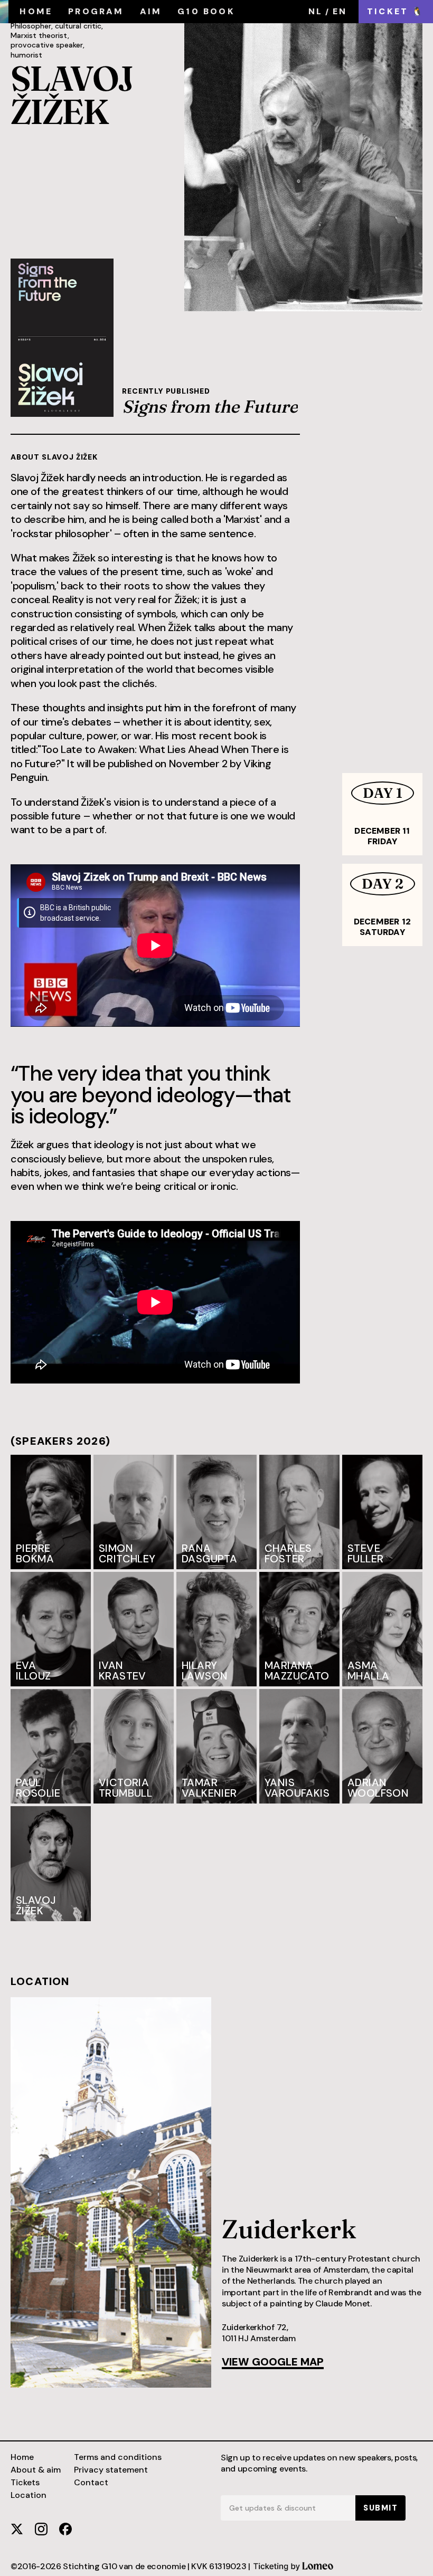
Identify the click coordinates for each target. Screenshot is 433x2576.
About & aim (36, 2470)
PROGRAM (96, 11)
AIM (151, 11)
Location (29, 2495)
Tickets (25, 2483)
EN (340, 11)
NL (316, 11)
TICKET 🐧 (396, 11)
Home (22, 2457)
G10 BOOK (206, 11)
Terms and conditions (118, 2457)
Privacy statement (111, 2470)
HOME (36, 11)
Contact (91, 2483)
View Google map (273, 2363)
